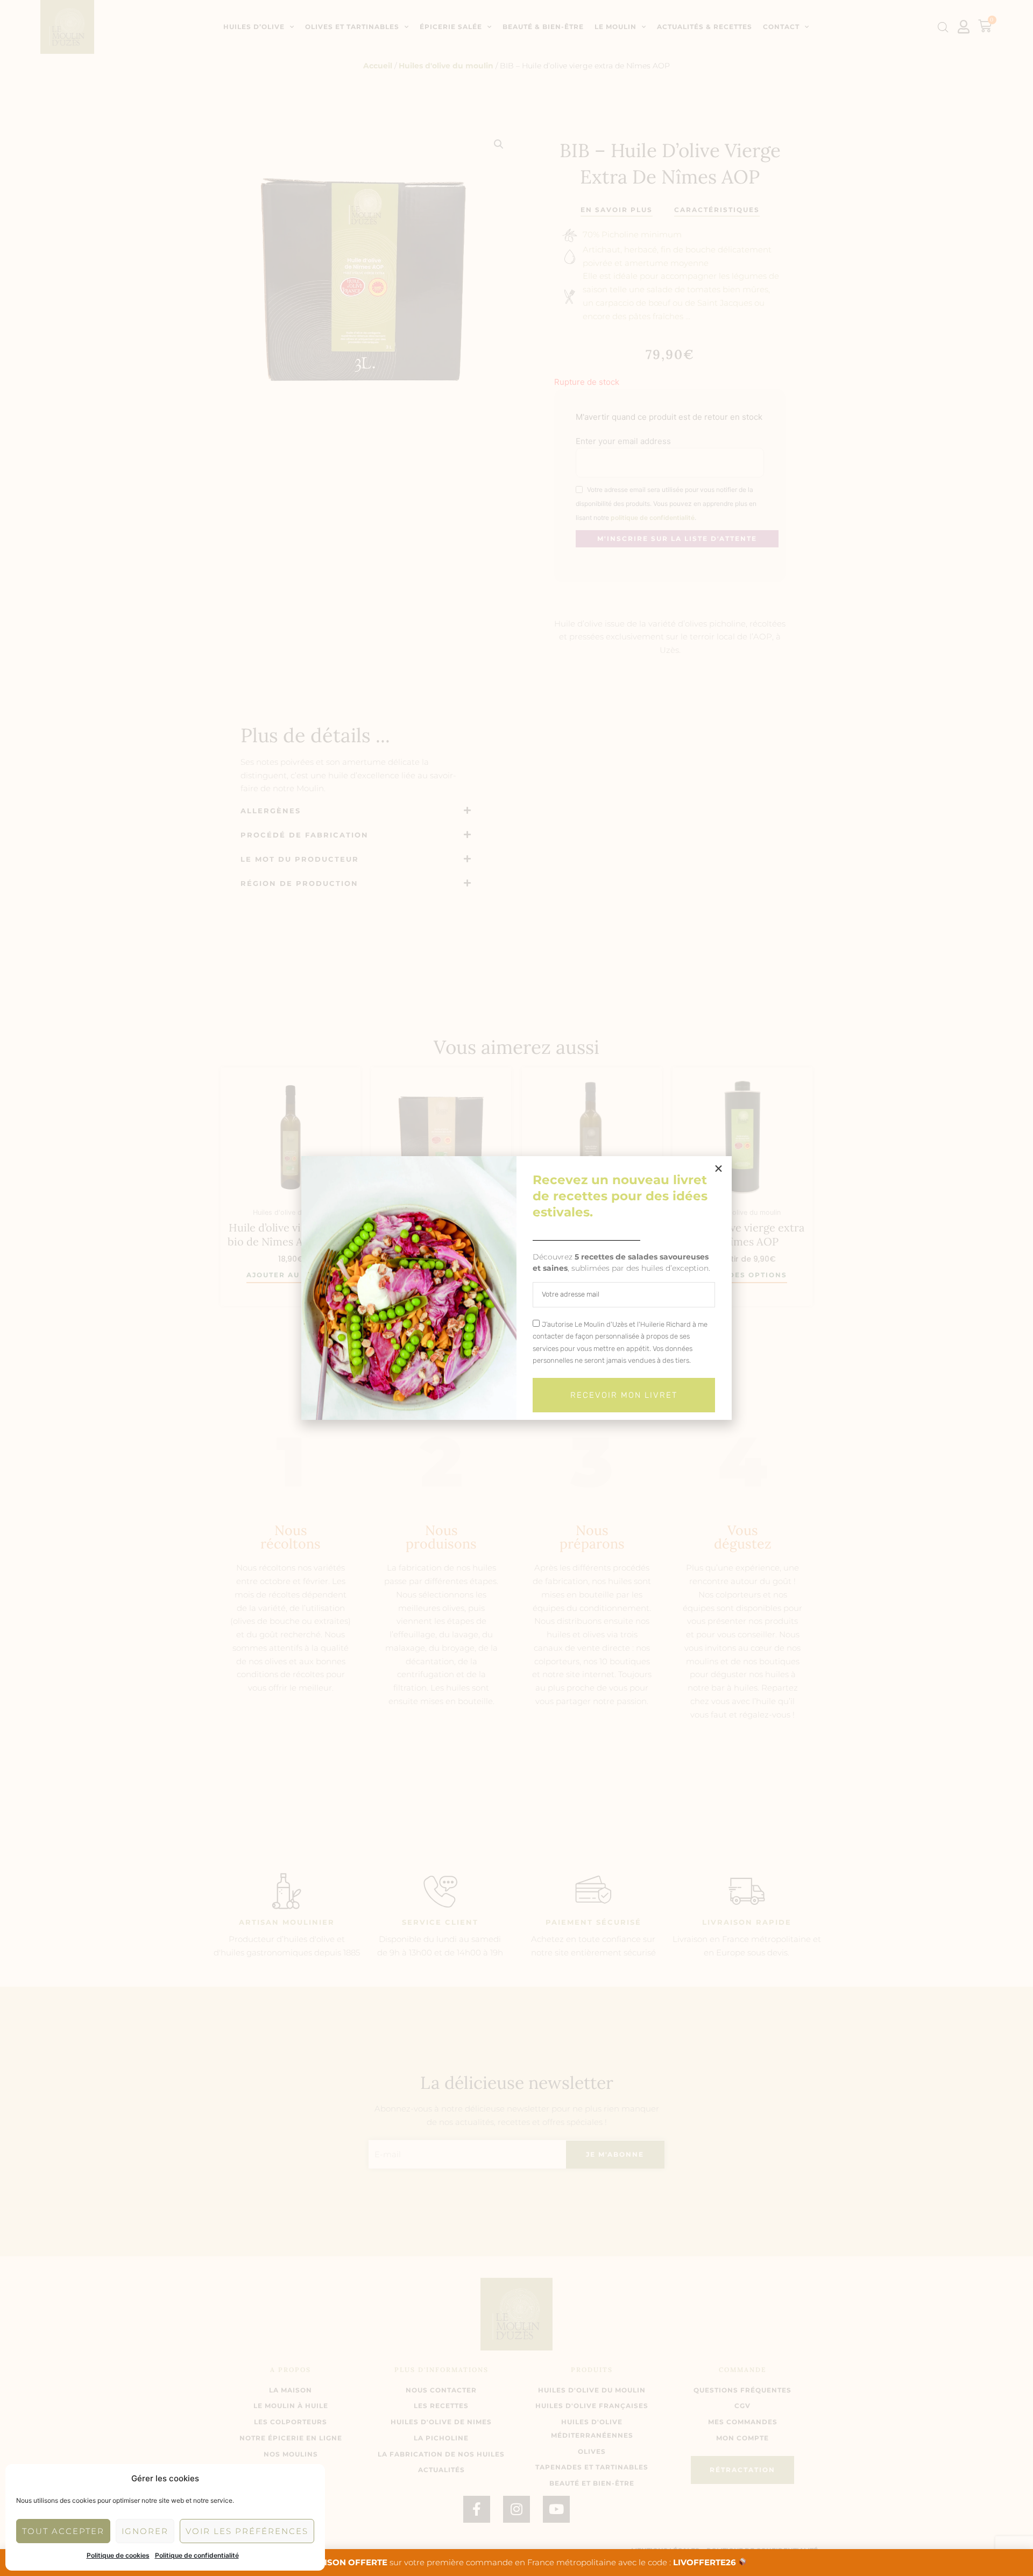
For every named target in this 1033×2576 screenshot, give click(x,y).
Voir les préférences (247, 2531)
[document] (516, 1288)
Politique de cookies (118, 2555)
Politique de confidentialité (197, 2555)
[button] (719, 1169)
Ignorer (145, 2531)
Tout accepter (63, 2531)
